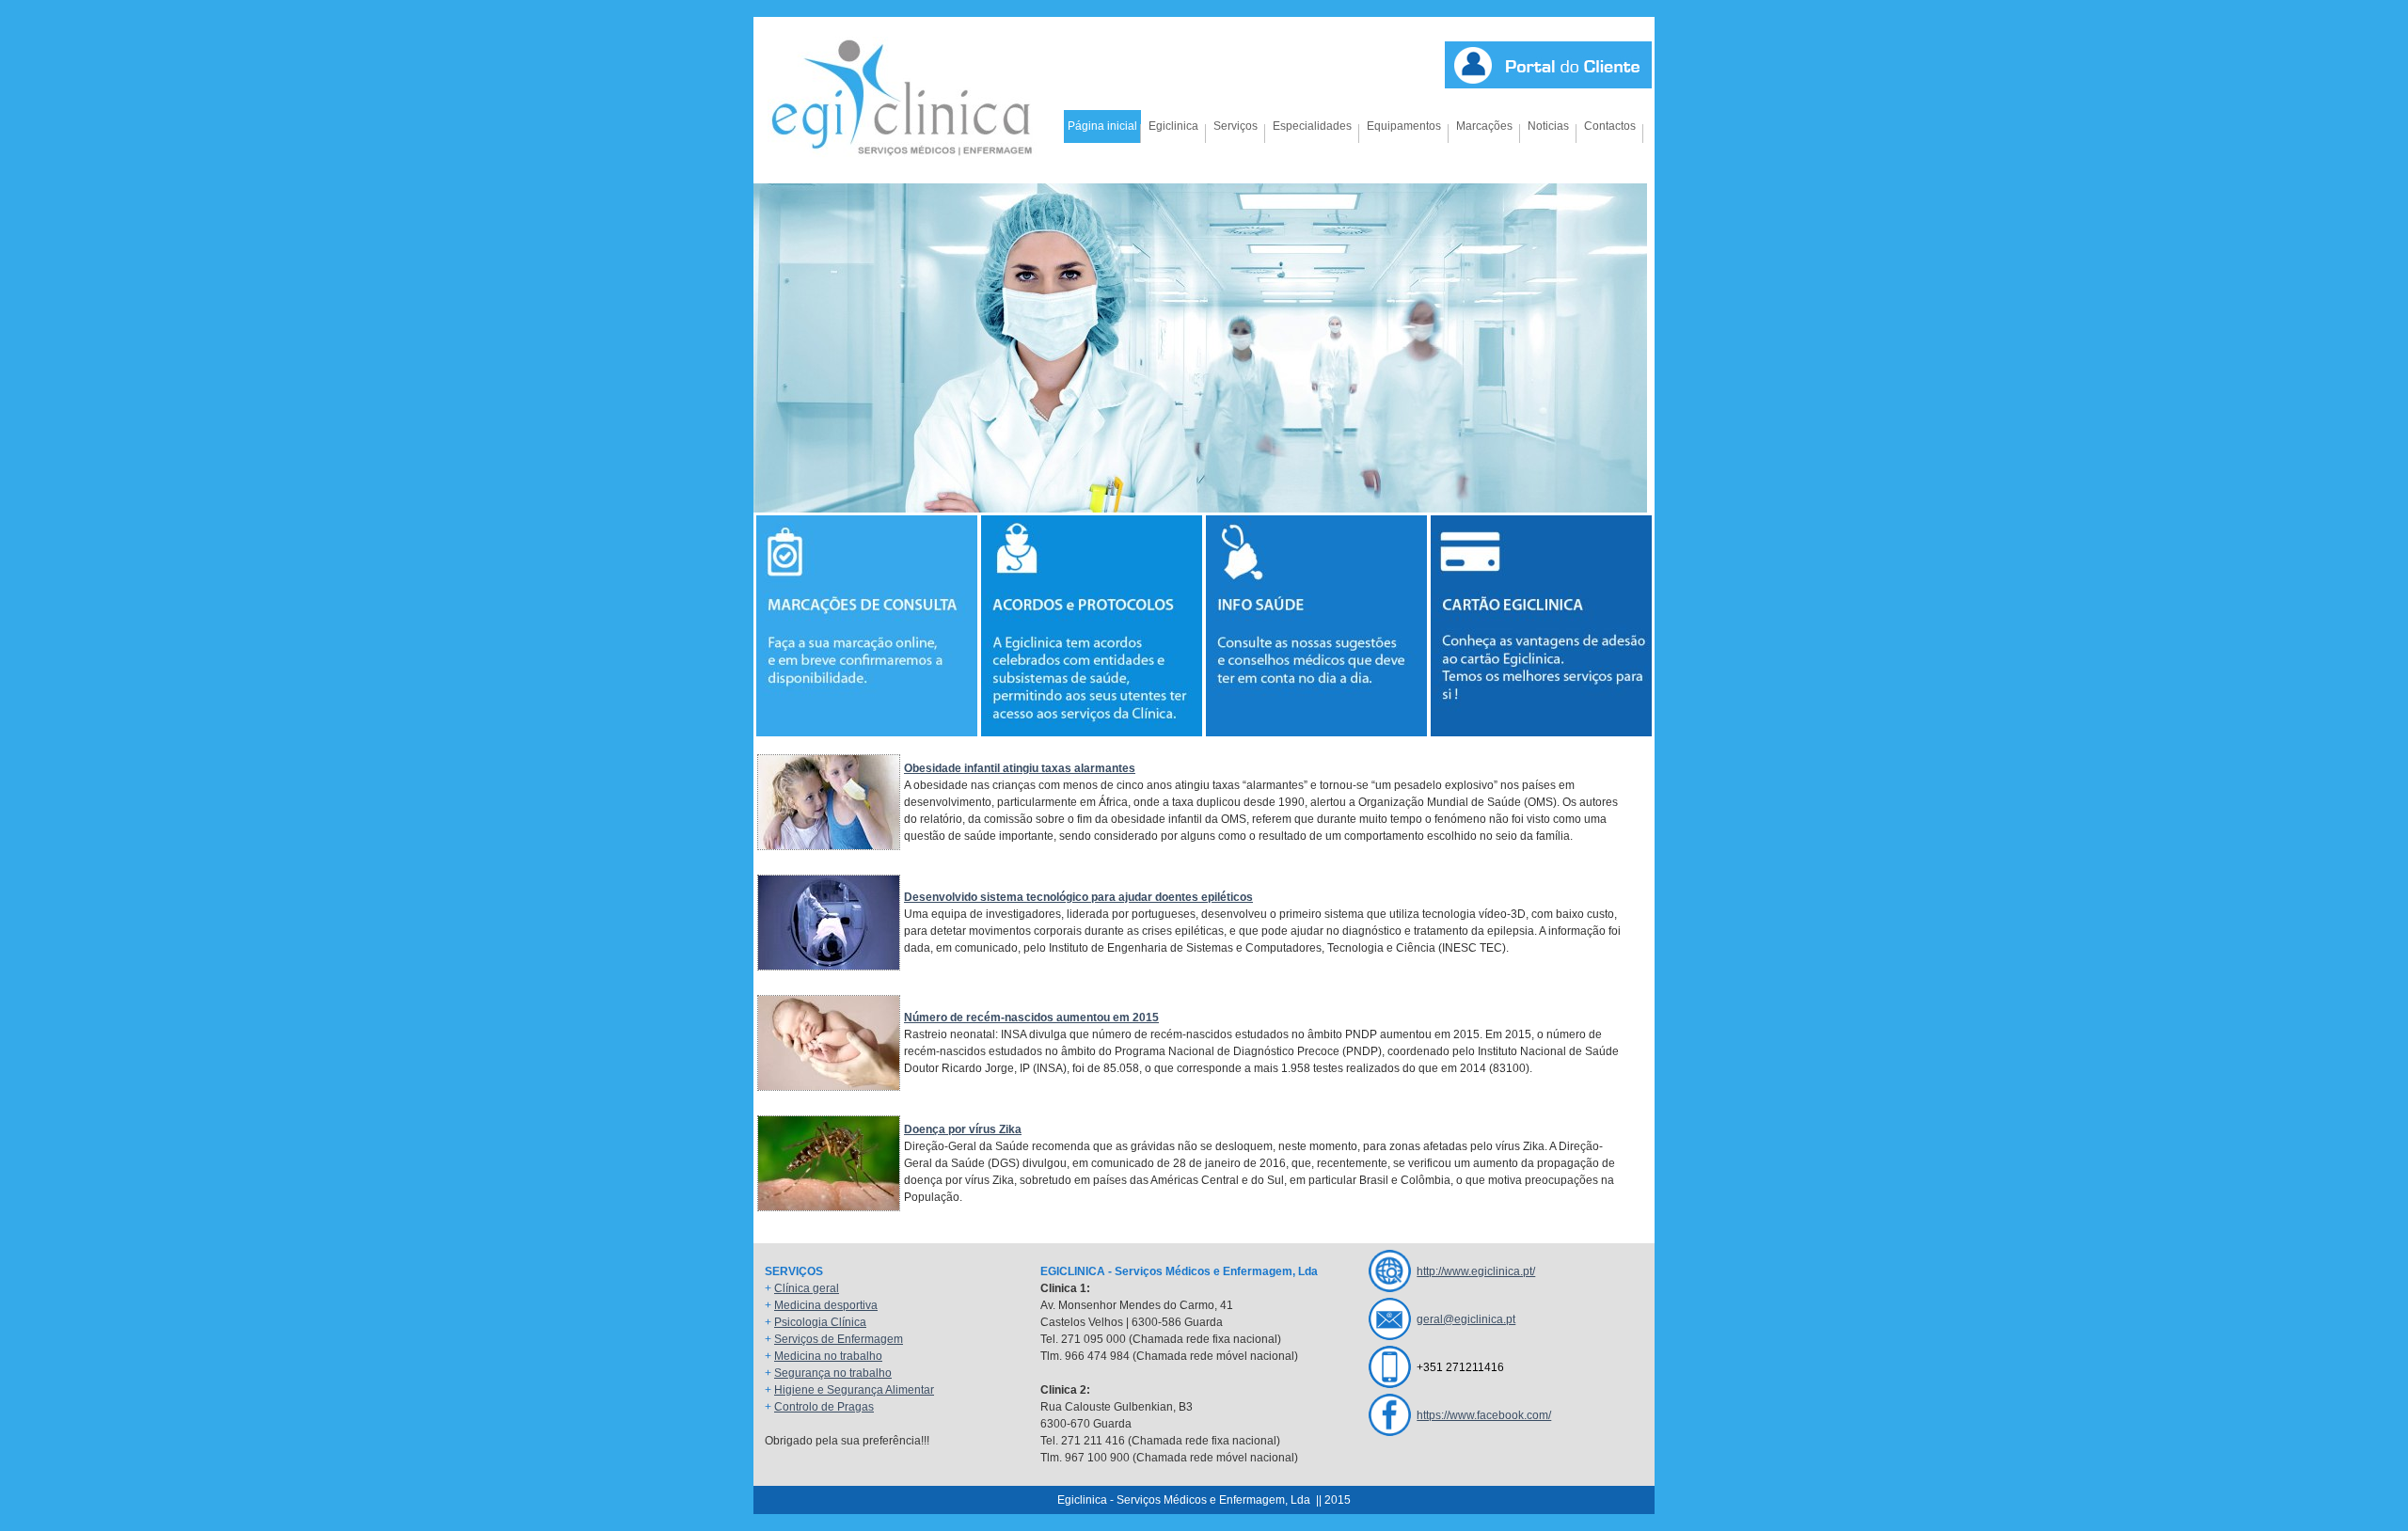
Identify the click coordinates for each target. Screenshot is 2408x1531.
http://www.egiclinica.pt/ (1476, 1271)
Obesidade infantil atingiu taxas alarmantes (1020, 768)
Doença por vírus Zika (963, 1129)
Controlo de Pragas (824, 1407)
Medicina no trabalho (828, 1356)
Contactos (1610, 126)
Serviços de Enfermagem (839, 1339)
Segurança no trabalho (833, 1373)
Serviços (1236, 126)
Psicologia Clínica (820, 1322)
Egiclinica (1173, 126)
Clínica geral (807, 1288)
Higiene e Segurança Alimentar (854, 1390)
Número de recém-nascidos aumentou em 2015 (1031, 1018)
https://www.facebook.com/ (1484, 1415)
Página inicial (1102, 126)
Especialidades (1312, 126)
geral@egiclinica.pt (1466, 1319)
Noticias (1548, 126)
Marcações (1484, 126)
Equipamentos (1404, 126)
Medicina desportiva (826, 1305)
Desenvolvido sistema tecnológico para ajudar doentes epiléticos (1078, 897)
